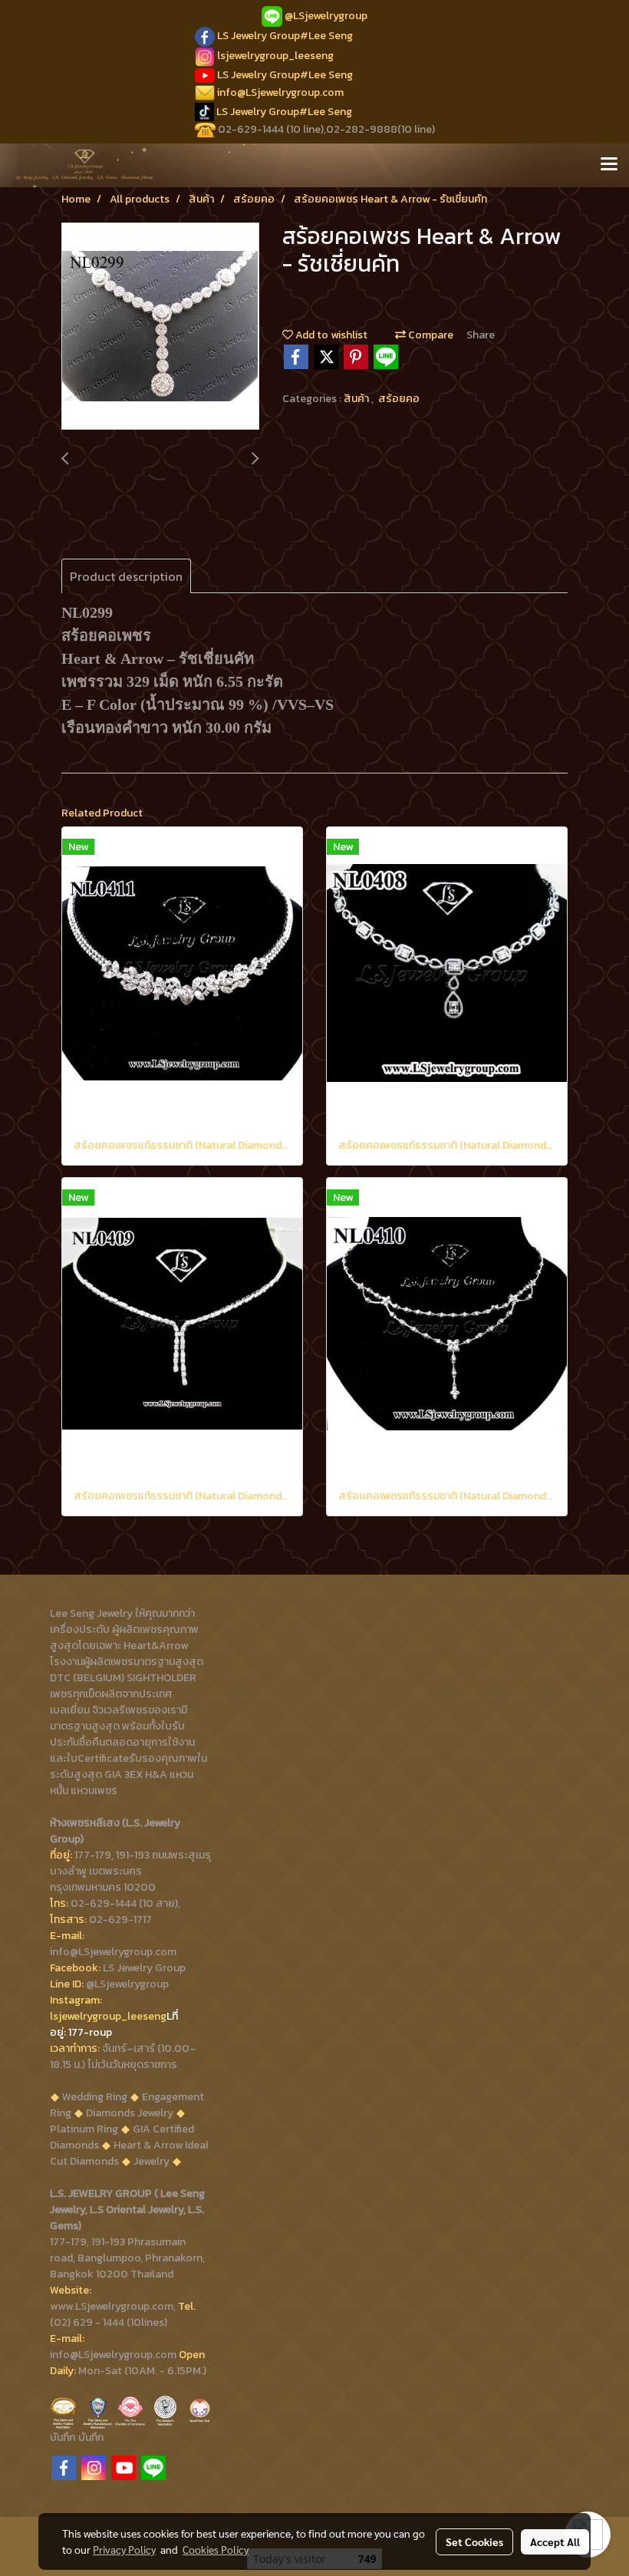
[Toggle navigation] (609, 165)
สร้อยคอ (399, 399)
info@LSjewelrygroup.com (280, 92)
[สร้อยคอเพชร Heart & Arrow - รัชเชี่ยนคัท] (160, 327)
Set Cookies (474, 2541)
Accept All (555, 2541)
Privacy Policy (124, 2549)
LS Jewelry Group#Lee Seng (285, 36)
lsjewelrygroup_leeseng (275, 56)
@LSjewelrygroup (326, 16)
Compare (430, 335)
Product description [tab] (126, 576)
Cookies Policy (216, 2549)
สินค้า (357, 399)
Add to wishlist (330, 335)
